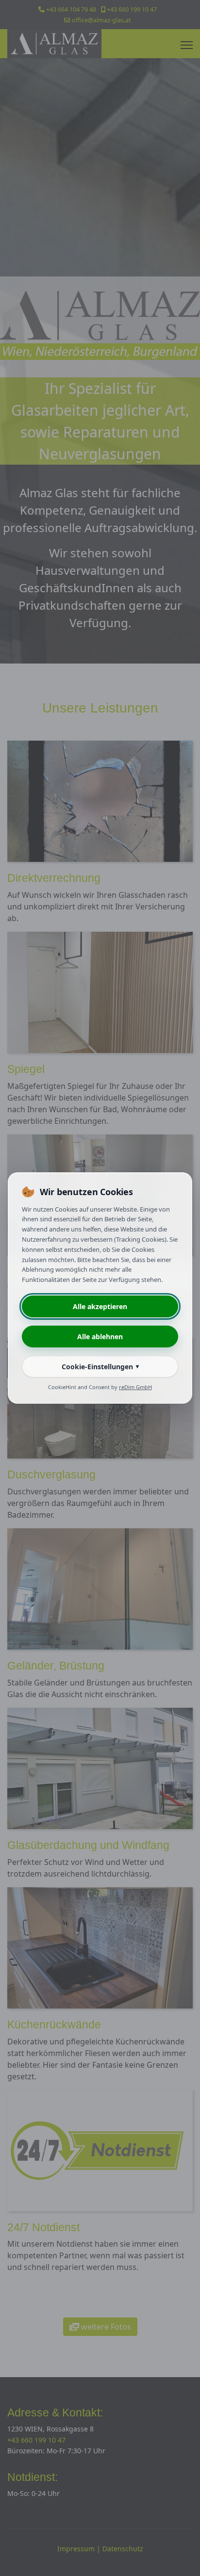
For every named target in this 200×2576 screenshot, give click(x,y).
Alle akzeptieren (100, 1306)
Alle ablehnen (100, 1337)
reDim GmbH (135, 1387)
